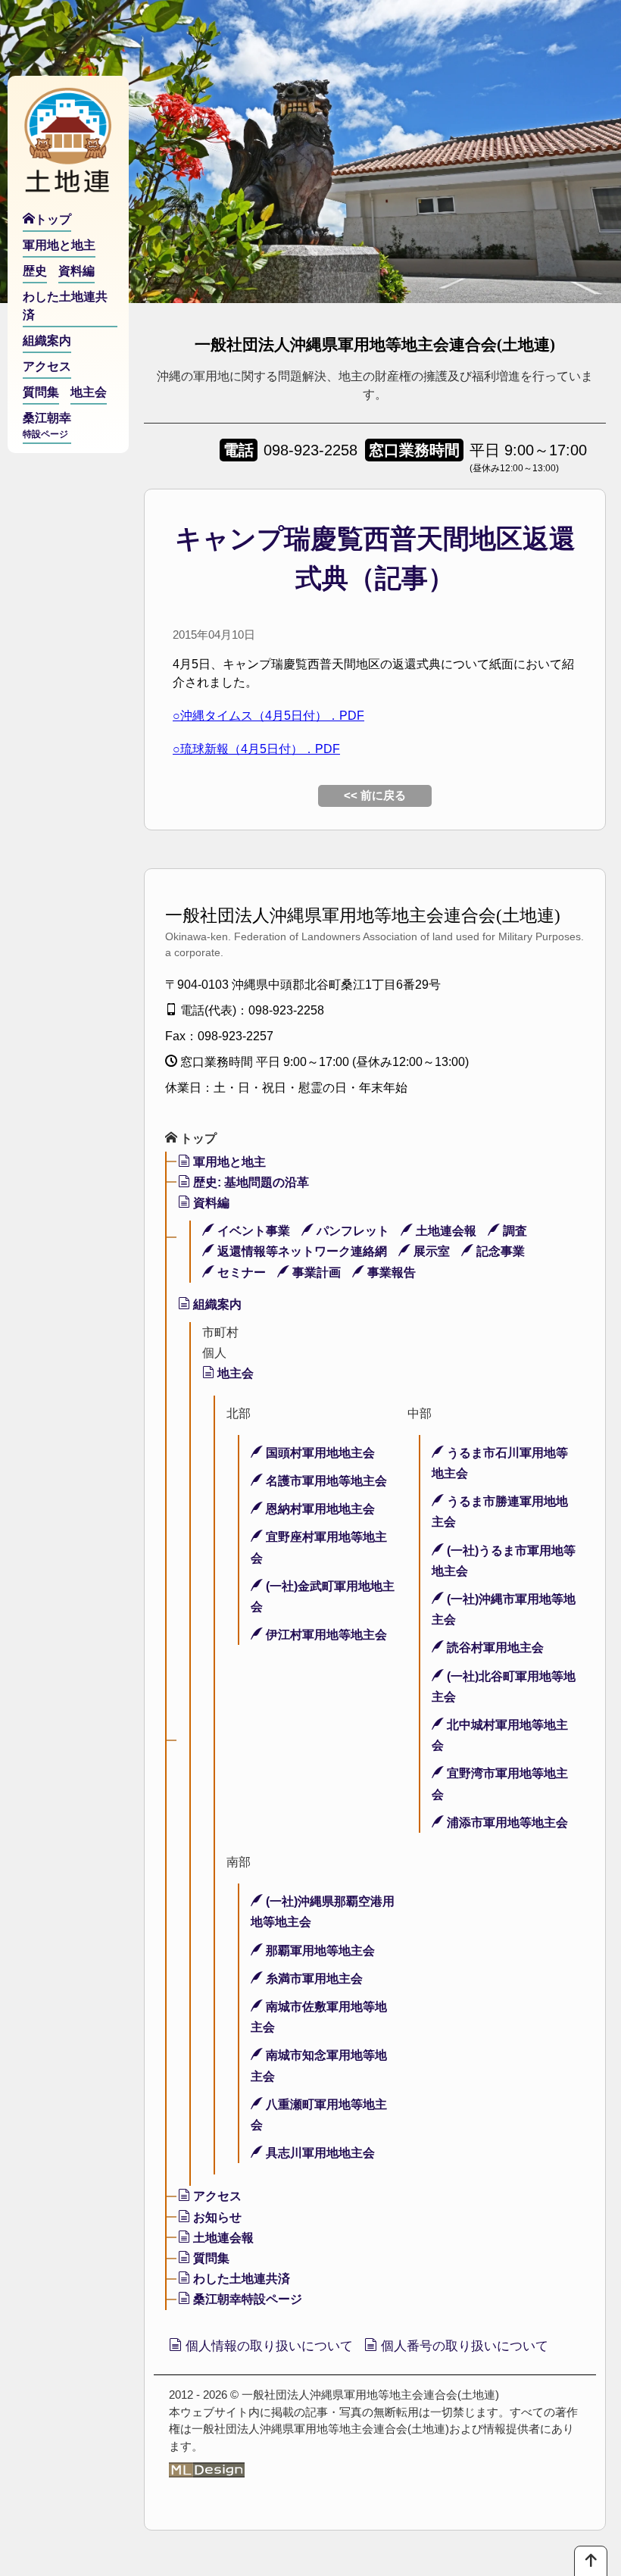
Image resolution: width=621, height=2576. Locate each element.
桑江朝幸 (47, 425)
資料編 (210, 1203)
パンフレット (351, 1231)
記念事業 (499, 1251)
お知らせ (216, 2217)
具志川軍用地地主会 (319, 2153)
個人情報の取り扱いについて (267, 2346)
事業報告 (390, 1272)
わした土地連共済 (240, 2279)
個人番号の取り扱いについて (463, 2346)
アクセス (216, 2196)
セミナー (240, 1272)
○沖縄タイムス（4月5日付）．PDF (268, 716)
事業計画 (315, 1272)
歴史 (35, 271)
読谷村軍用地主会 (494, 1648)
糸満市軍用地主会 (313, 1979)
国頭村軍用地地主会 (319, 1453)
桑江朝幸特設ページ (246, 2299)
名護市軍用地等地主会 (325, 1481)
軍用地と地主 (228, 1162)
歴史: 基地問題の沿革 (250, 1182)
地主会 (234, 1373)
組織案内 (216, 1304)
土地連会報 (445, 1231)
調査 (513, 1231)
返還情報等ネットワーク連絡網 (301, 1251)
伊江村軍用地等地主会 (325, 1635)
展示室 (430, 1251)
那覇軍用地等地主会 (319, 1951)
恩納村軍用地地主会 (319, 1509)
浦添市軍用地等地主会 (506, 1823)
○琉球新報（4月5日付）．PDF (256, 749)
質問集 (210, 2258)
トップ (197, 1138)
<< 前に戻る (375, 795)
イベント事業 (252, 1231)
